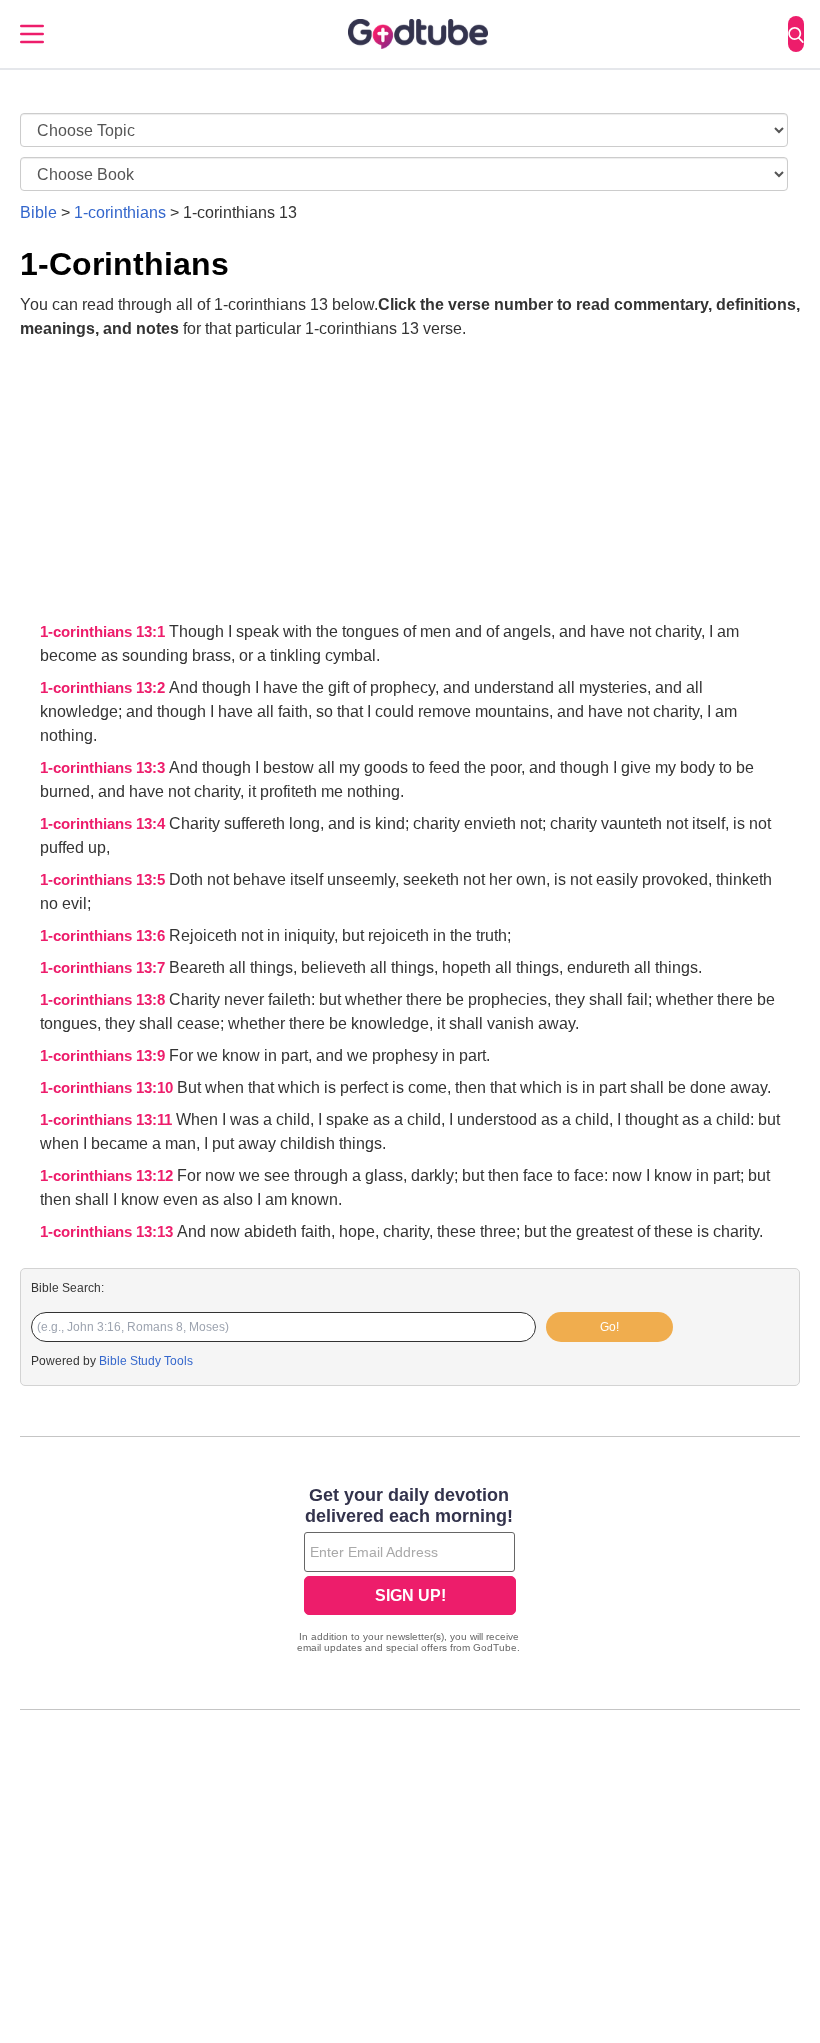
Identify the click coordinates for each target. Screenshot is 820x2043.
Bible (38, 212)
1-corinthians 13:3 (104, 768)
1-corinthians (120, 212)
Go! (609, 1327)
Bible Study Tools (146, 1361)
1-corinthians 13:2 (104, 688)
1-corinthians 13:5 (104, 880)
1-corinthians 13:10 (108, 1088)
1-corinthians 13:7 (104, 968)
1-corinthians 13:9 (104, 1056)
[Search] (796, 34)
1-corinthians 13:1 (104, 632)
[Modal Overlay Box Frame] (410, 1572)
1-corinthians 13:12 (108, 1176)
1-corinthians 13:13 (108, 1232)
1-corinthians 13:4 (104, 824)
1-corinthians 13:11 (108, 1120)
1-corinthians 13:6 (104, 936)
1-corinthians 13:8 (104, 1000)
